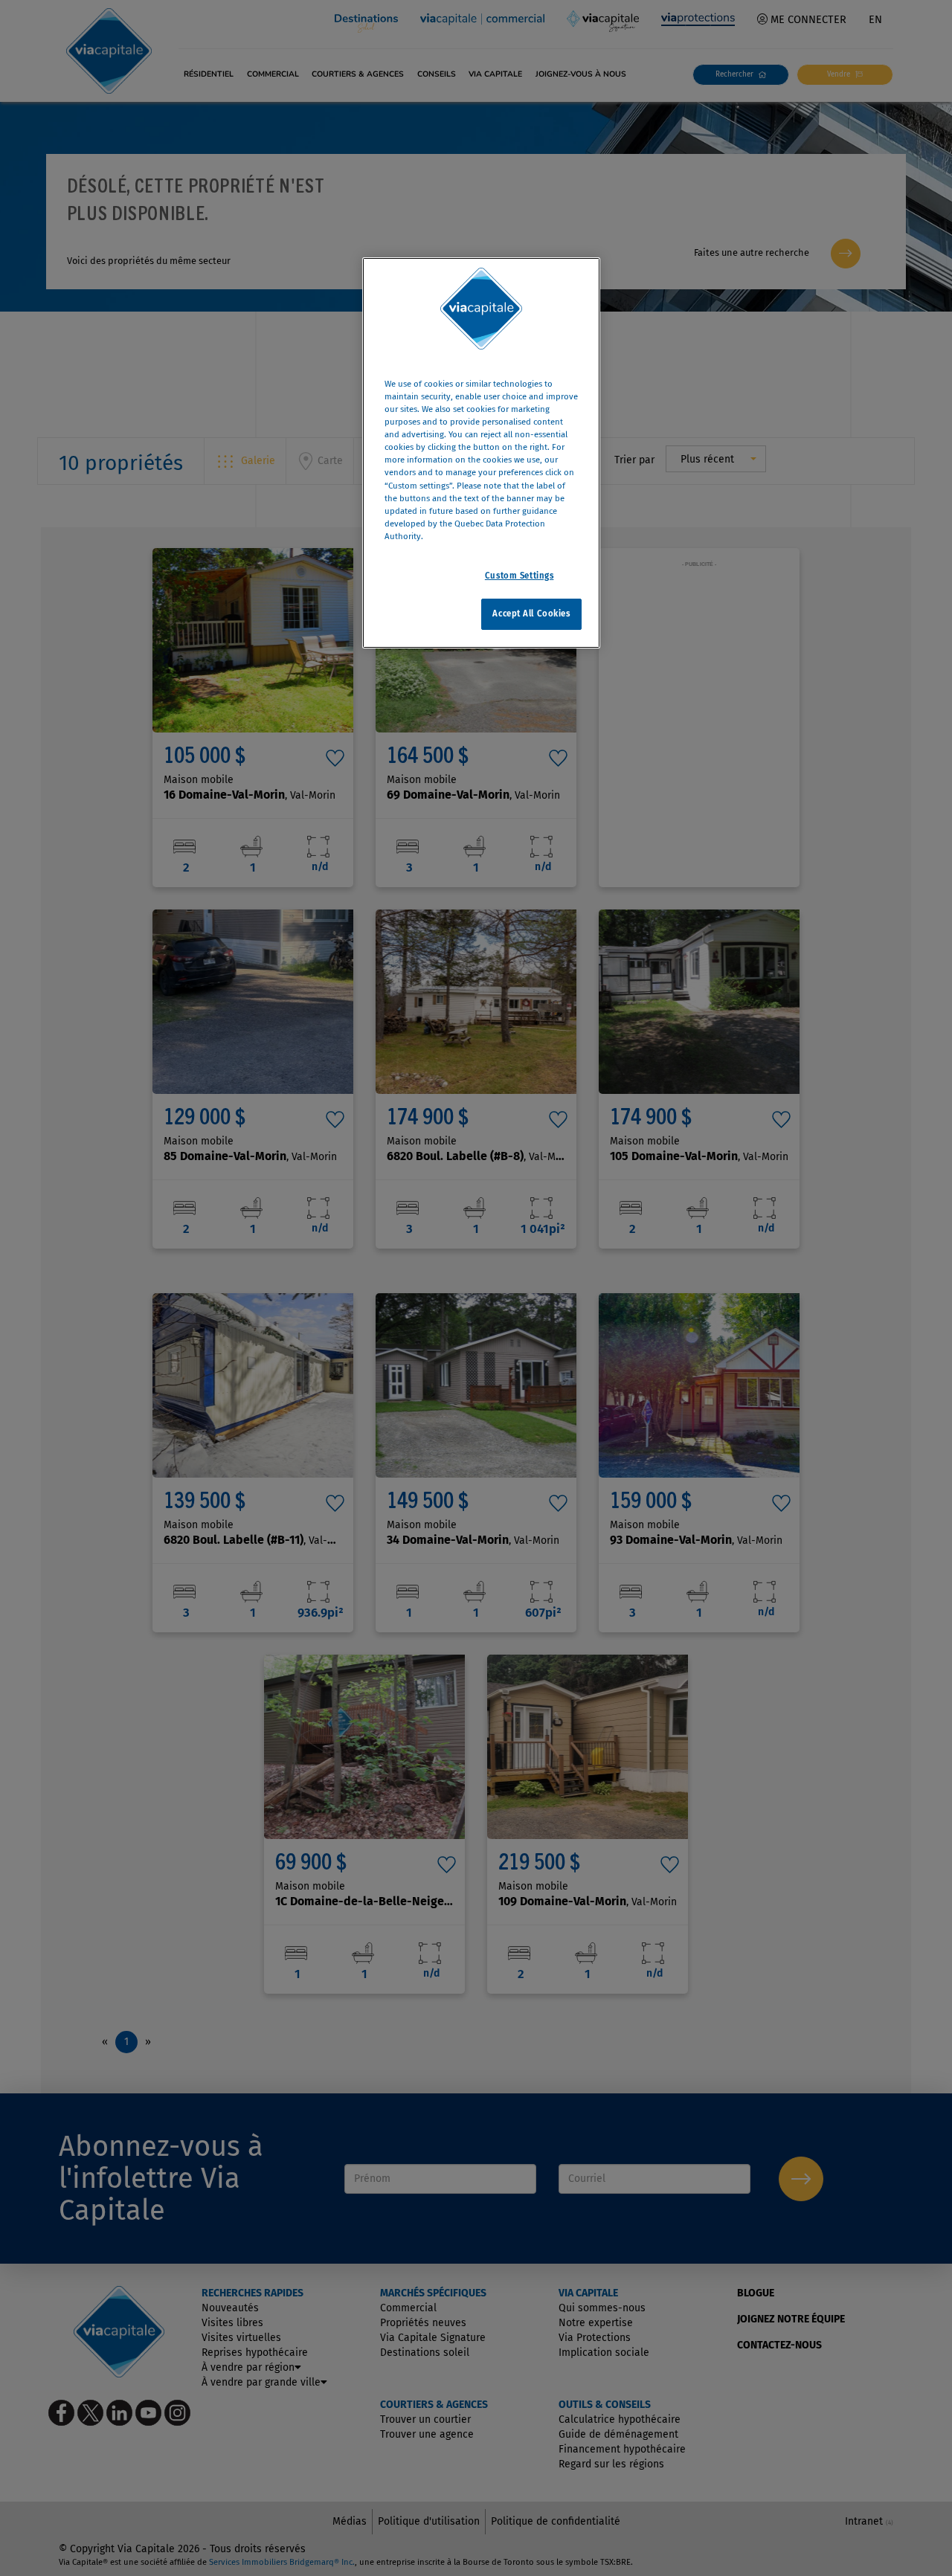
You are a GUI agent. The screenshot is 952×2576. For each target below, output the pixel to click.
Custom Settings (520, 576)
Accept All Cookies (531, 614)
